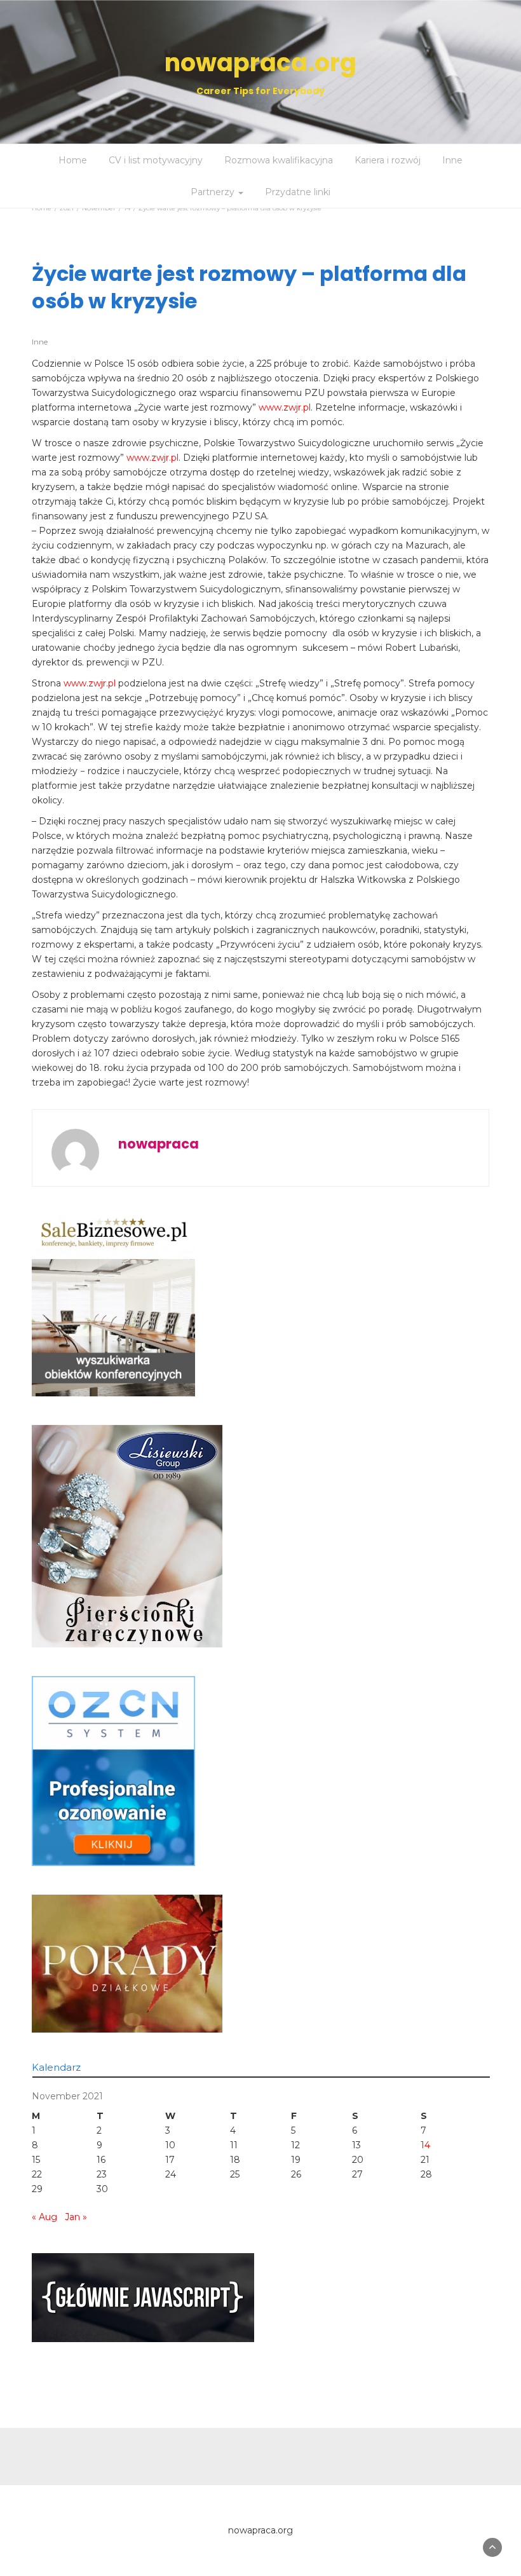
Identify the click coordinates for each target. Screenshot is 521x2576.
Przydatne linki (298, 192)
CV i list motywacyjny (156, 160)
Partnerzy (214, 192)
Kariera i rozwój (388, 160)
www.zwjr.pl (285, 407)
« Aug (44, 2217)
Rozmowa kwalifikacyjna (279, 160)
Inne (452, 160)
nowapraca (159, 1144)
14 (425, 2145)
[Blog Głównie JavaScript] (143, 2297)
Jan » (76, 2217)
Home (73, 160)
